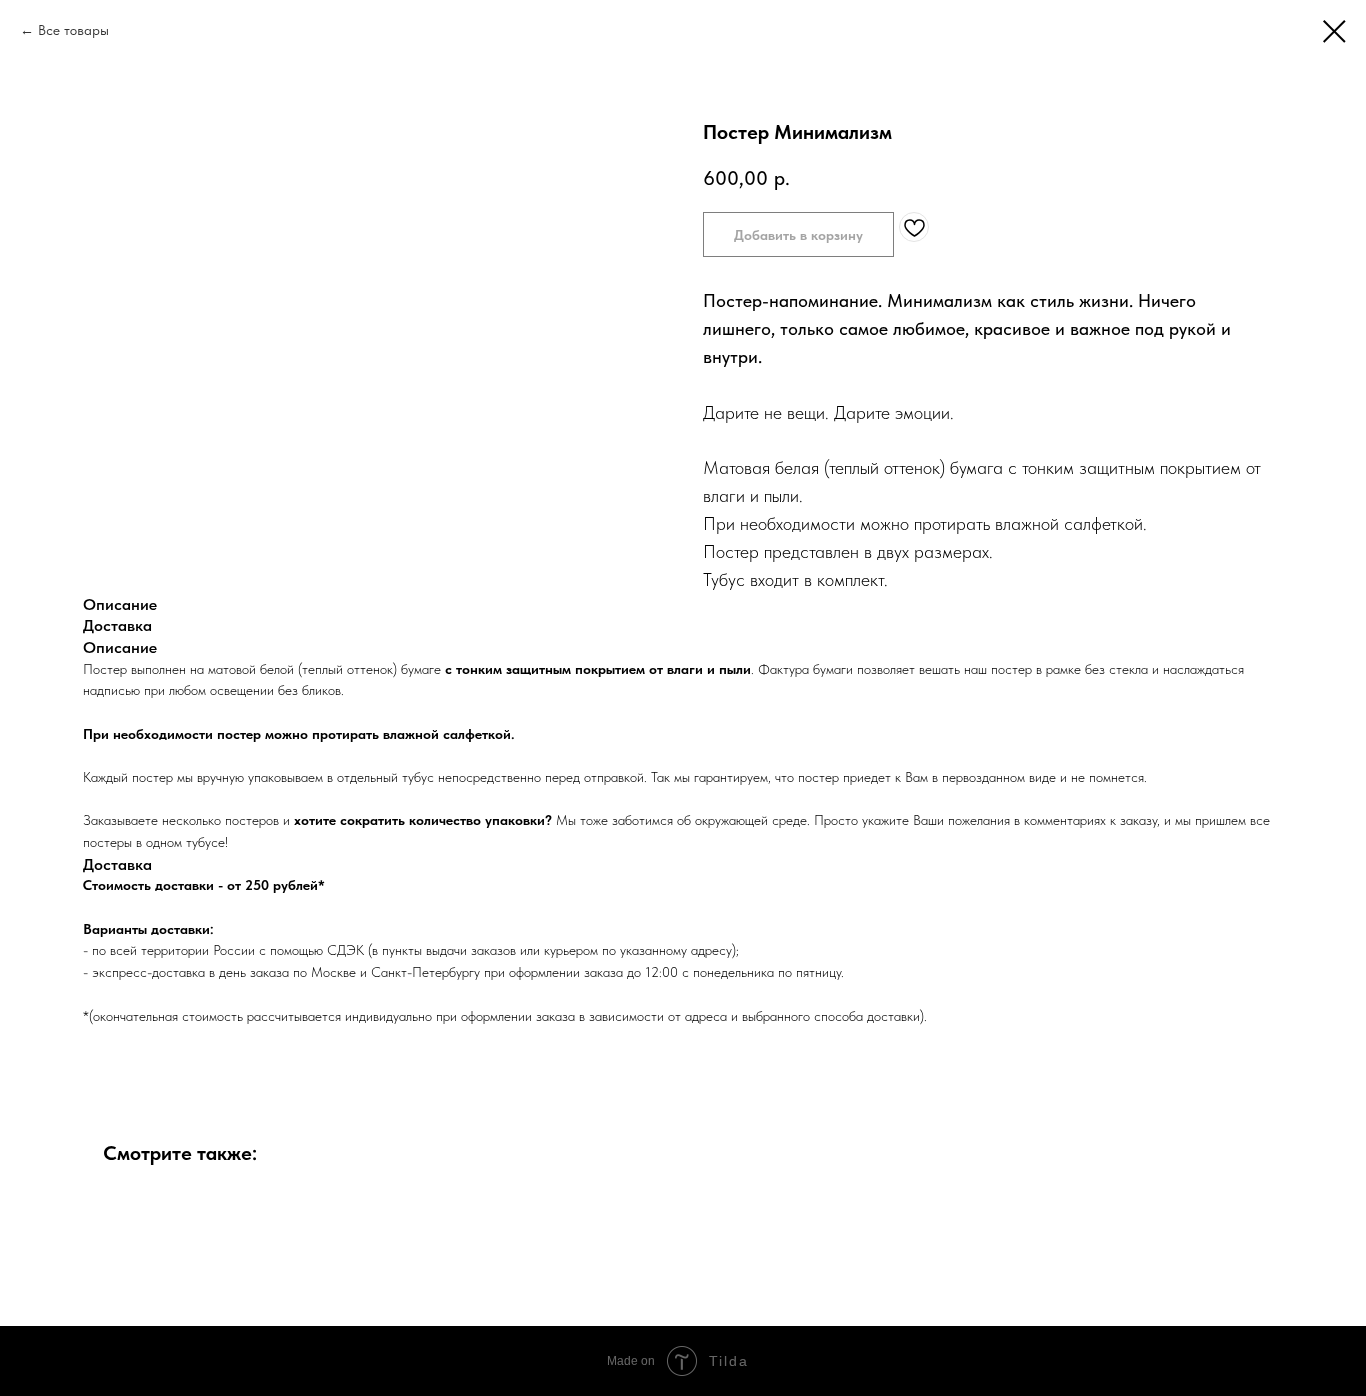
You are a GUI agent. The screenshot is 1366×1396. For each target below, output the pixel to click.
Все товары (73, 30)
